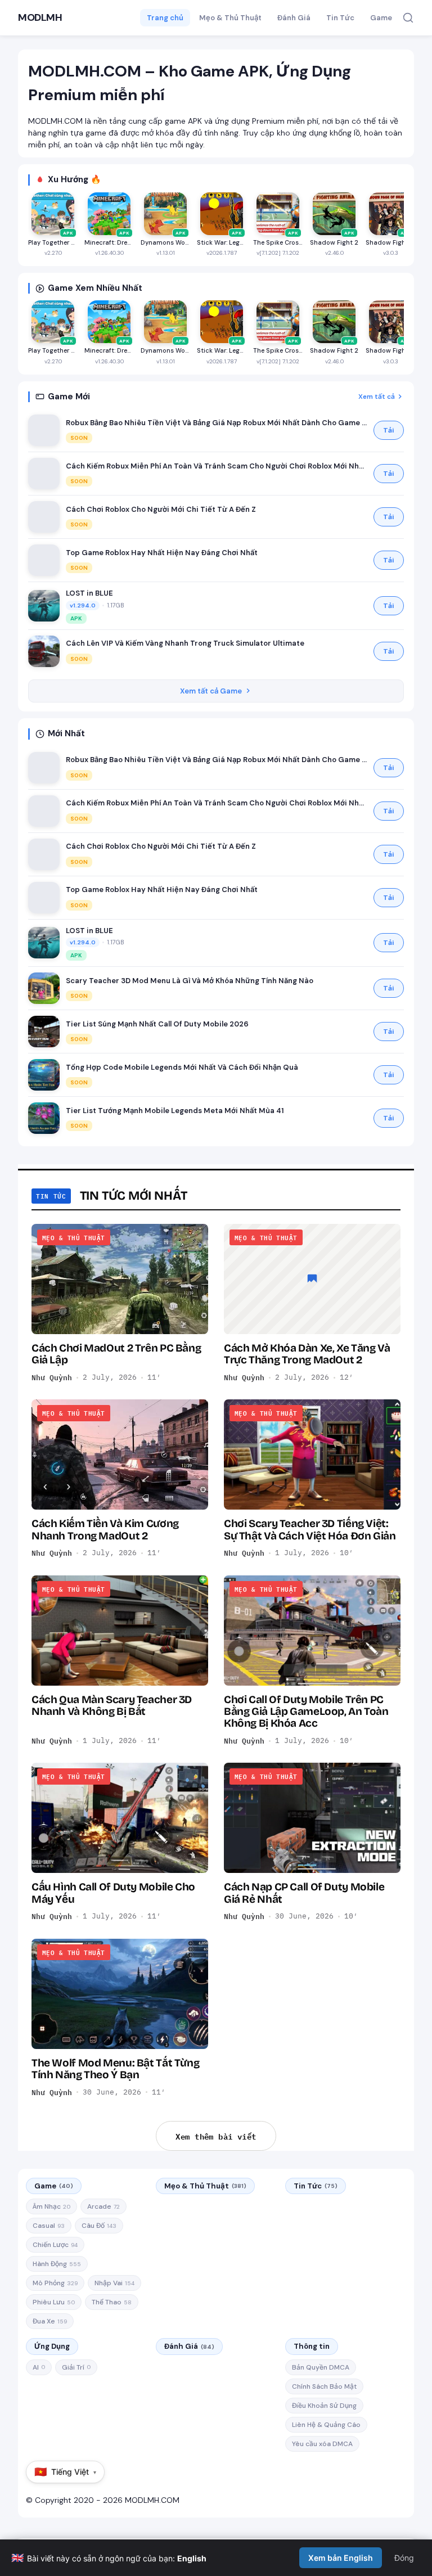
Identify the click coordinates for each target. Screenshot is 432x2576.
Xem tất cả (377, 397)
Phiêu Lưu (54, 2302)
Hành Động (57, 2264)
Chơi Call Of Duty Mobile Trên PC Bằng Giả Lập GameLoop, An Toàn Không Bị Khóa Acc (306, 1712)
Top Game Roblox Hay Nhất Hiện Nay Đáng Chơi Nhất (162, 553)
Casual (49, 2226)
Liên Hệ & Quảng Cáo (326, 2425)
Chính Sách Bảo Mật (324, 2386)
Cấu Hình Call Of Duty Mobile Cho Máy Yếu (113, 1893)
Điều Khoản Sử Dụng (324, 2406)
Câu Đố (99, 2226)
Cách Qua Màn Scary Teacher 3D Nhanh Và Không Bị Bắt (112, 1705)
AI (39, 2367)
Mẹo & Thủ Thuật (230, 18)
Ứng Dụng (52, 2346)
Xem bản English (341, 2558)
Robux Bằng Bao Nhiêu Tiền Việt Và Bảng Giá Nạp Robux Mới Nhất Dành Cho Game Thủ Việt (217, 423)
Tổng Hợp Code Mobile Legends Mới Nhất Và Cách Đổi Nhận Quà (182, 1067)
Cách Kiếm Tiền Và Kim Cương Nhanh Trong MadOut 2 (105, 1529)
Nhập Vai (114, 2283)
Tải (389, 430)
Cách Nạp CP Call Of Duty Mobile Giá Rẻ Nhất (304, 1893)
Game (381, 18)
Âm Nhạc (51, 2206)
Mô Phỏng (55, 2283)
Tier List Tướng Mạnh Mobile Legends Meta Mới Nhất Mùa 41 (175, 1111)
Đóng (404, 2558)
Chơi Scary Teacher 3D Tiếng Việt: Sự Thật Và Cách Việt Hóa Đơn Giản (310, 1529)
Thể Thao (112, 2302)
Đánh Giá (294, 18)
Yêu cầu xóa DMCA (322, 2444)
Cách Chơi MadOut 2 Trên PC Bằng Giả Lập (116, 1354)
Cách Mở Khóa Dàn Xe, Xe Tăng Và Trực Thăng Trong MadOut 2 (307, 1354)
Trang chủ (165, 18)
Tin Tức (340, 18)
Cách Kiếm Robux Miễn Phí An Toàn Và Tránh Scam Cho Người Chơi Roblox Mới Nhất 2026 (217, 466)
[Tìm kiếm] (408, 18)
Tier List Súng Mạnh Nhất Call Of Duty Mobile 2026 (157, 1024)
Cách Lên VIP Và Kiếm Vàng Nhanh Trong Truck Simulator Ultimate (185, 643)
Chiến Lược (55, 2245)
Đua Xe (50, 2321)
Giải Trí (76, 2367)
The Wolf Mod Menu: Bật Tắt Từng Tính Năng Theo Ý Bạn (115, 2069)
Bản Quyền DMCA (321, 2367)
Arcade (103, 2206)
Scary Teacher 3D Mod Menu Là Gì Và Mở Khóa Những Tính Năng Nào (190, 981)
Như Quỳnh (52, 1377)
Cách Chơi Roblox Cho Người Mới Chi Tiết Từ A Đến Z (161, 509)
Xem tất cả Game (211, 691)
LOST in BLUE (89, 593)
